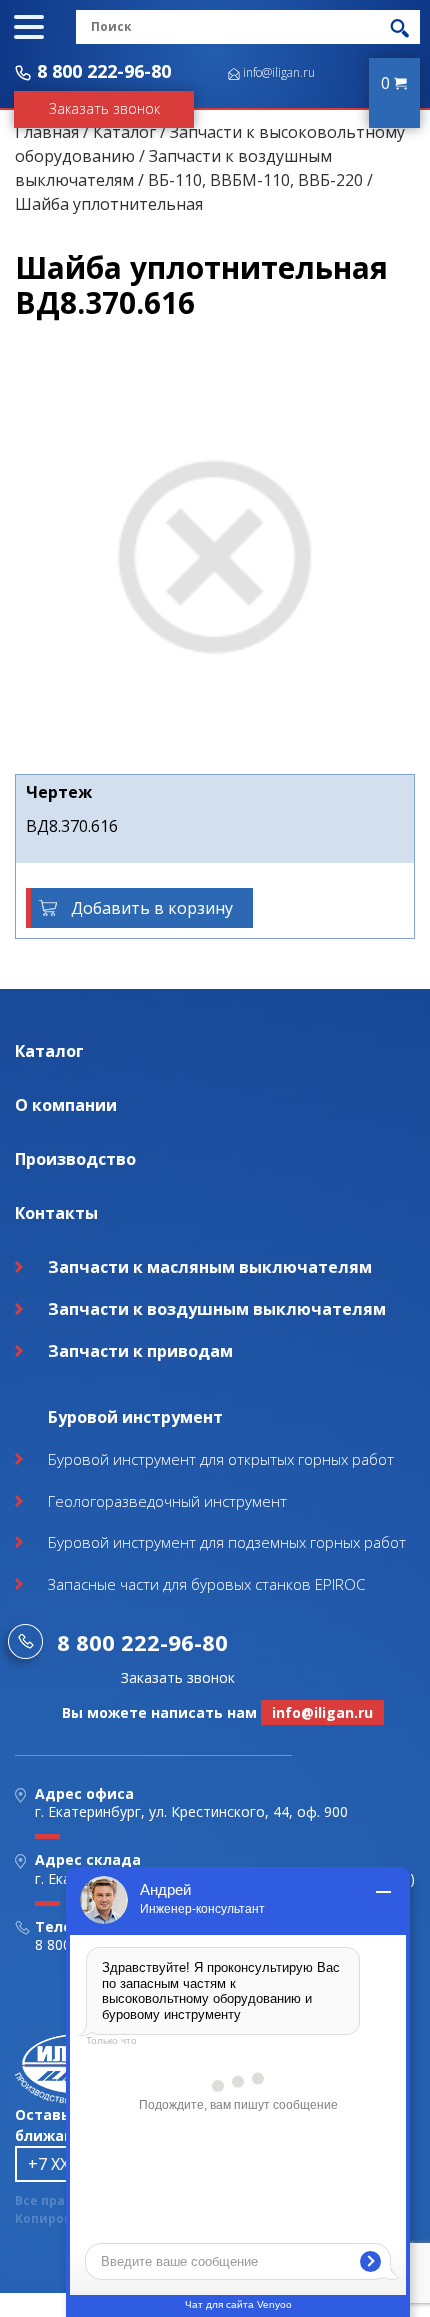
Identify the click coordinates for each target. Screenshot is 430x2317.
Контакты (56, 1213)
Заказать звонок (104, 108)
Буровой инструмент (135, 1417)
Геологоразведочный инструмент (167, 1501)
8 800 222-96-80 (104, 71)
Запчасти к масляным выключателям (210, 1267)
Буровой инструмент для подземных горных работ (227, 1542)
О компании (66, 1105)
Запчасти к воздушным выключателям (217, 1309)
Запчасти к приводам (140, 1351)
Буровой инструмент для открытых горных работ (221, 1459)
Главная (47, 132)
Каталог (124, 132)
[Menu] (29, 27)
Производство (75, 1159)
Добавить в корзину (152, 908)
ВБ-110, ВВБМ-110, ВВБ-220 (255, 180)
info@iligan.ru (279, 72)
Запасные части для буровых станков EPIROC (206, 1584)
